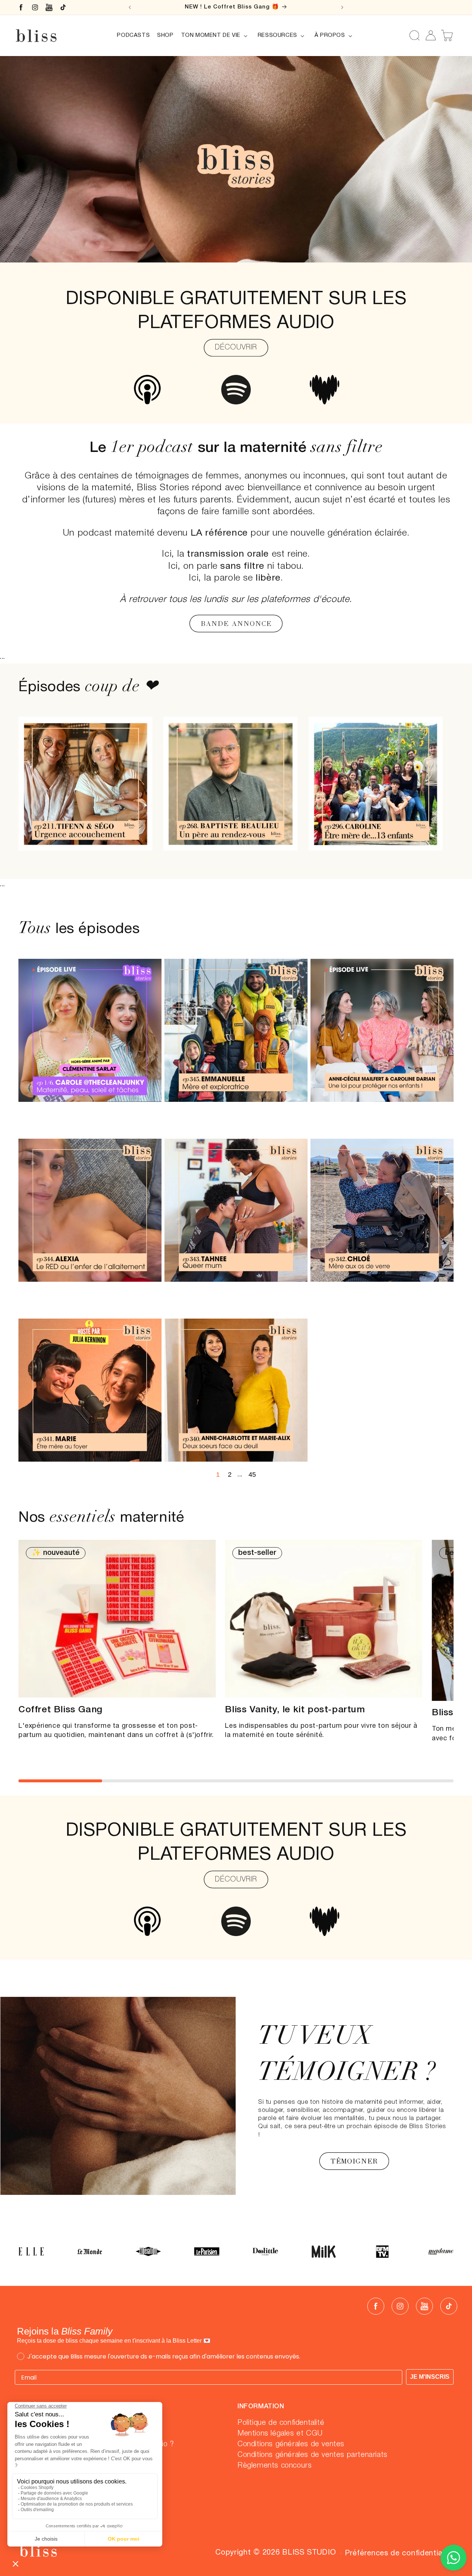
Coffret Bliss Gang (60, 1710)
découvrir (236, 1880)
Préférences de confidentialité (399, 2554)
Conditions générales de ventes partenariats (313, 2455)
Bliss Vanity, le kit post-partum (295, 1710)
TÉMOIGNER (354, 2161)
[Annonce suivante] (342, 7)
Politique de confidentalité (281, 2423)
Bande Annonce (236, 624)
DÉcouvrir (236, 348)
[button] (216, 36)
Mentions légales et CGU (280, 2434)
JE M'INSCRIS (430, 2377)
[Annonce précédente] (130, 7)
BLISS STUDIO (309, 2553)
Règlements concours (275, 2466)
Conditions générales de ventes (291, 2445)
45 (252, 1475)
